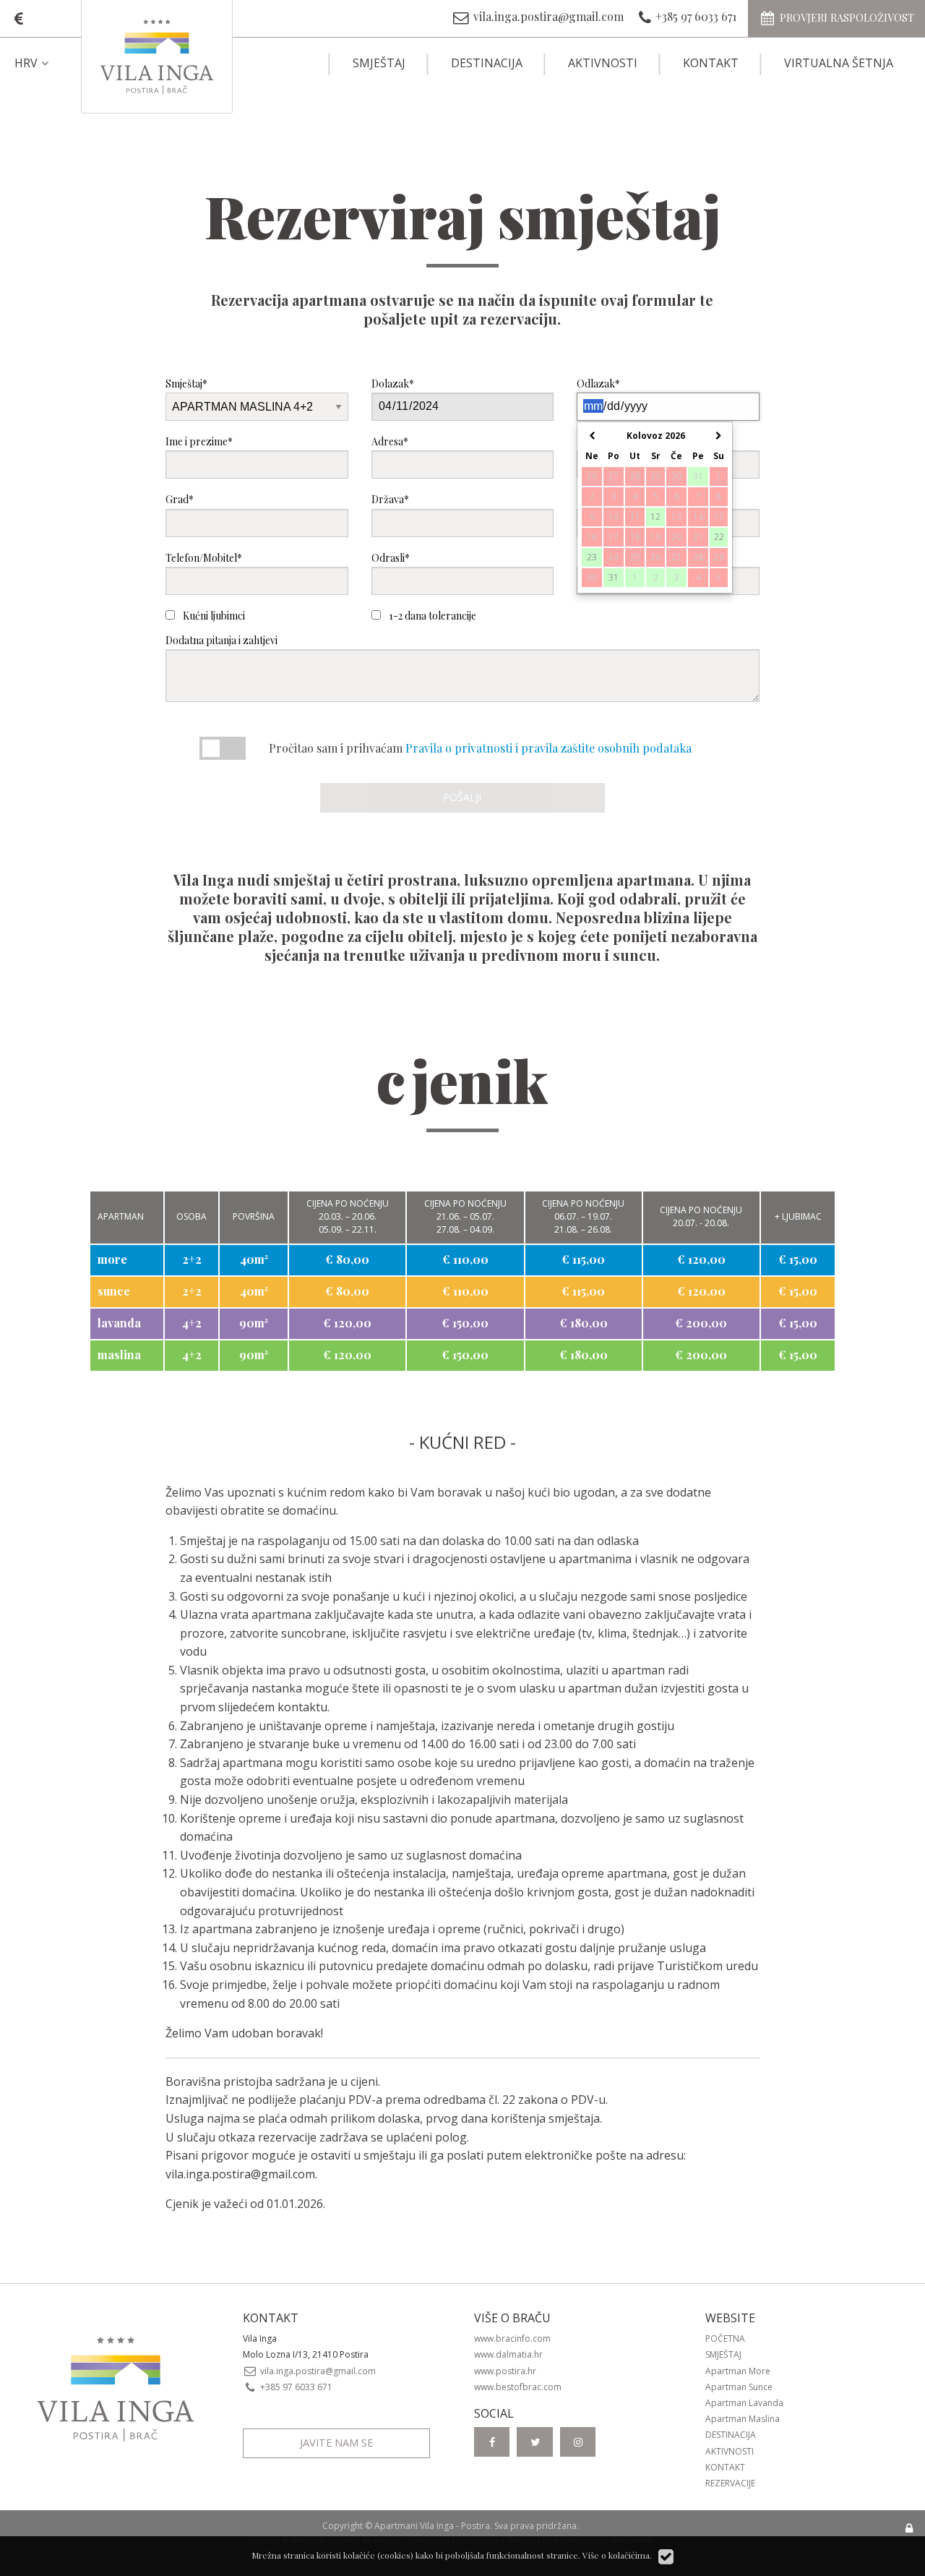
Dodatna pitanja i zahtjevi (221, 640)
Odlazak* (598, 384)
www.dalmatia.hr (508, 2354)
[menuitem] (44, 63)
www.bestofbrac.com (518, 2387)
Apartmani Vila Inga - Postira (432, 2526)
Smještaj (379, 63)
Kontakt (711, 63)
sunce (114, 1291)
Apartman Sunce (739, 2387)
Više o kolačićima (616, 2555)
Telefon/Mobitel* (204, 558)
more (112, 1259)
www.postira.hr (505, 2371)
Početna (725, 2338)
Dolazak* (393, 384)
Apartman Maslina (743, 2419)
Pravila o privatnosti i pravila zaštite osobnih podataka (548, 748)
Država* (390, 499)
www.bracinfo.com (512, 2338)
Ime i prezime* (199, 441)
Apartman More (738, 2371)
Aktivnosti (603, 63)
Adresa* (390, 441)
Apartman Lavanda (744, 2403)
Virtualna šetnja (839, 63)
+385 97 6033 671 (295, 2387)
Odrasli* (391, 558)
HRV (26, 63)
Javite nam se (336, 2443)
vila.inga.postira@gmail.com (240, 2174)
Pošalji (462, 797)
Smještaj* (186, 384)
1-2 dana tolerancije (431, 616)
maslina (119, 1355)
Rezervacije (730, 2483)
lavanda (119, 1323)
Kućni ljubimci (213, 616)
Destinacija (487, 63)
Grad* (180, 499)
